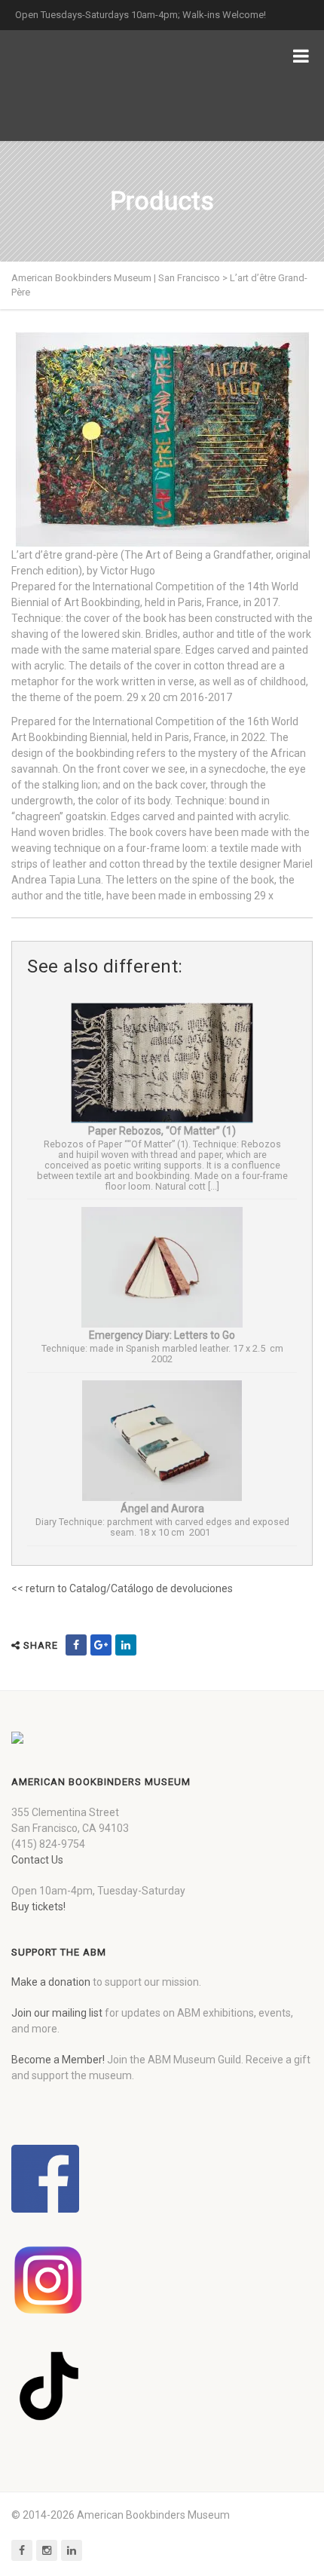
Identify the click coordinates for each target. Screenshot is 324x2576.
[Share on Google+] (101, 1645)
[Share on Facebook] (76, 1645)
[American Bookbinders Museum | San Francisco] (90, 86)
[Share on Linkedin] (126, 1645)
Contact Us (37, 1860)
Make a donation (51, 1982)
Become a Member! (58, 2060)
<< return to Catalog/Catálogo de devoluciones (122, 1588)
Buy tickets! (38, 1907)
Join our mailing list (57, 2013)
